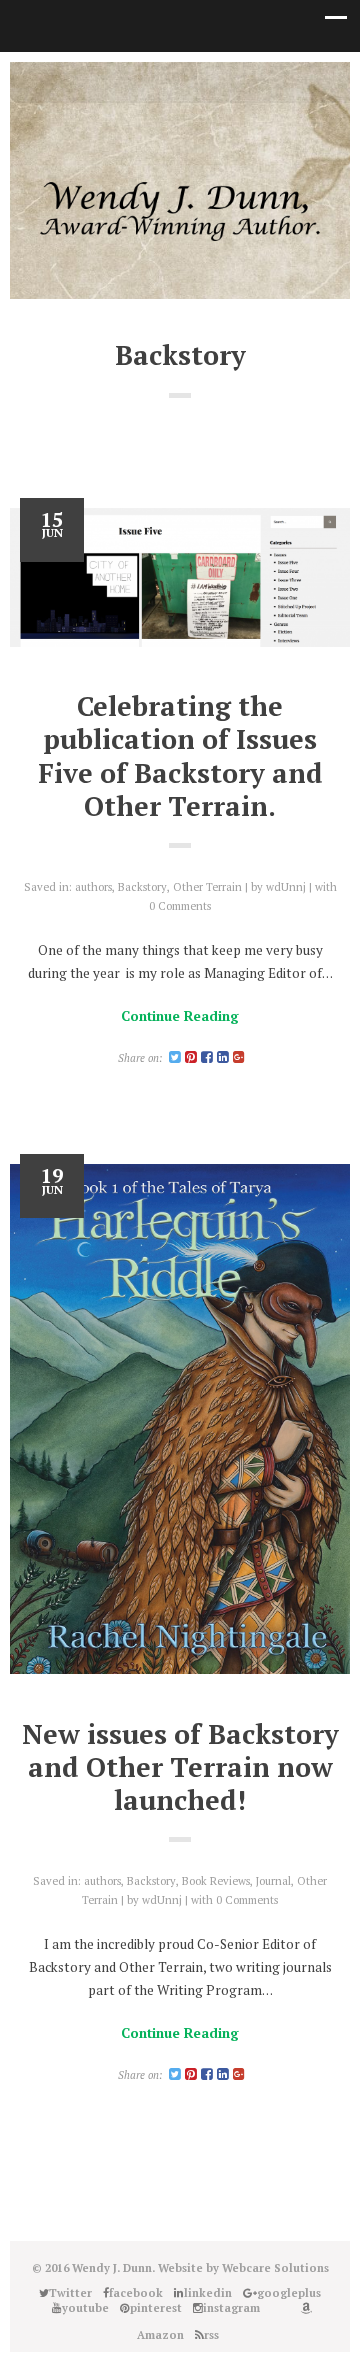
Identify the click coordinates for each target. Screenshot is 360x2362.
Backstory (142, 886)
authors (93, 886)
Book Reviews (216, 1880)
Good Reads (255, 81)
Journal (273, 1880)
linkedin (135, 81)
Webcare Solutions (275, 2267)
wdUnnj (286, 886)
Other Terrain (207, 886)
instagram (225, 81)
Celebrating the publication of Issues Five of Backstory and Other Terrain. (180, 755)
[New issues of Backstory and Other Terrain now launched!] (180, 1419)
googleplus (165, 81)
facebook (105, 81)
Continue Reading (180, 1016)
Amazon (285, 81)
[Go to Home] (180, 236)
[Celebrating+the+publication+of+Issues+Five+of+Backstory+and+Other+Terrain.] (175, 1057)
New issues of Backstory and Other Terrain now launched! (180, 1767)
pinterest (195, 81)
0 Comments (180, 905)
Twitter (75, 81)
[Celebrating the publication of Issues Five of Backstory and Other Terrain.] (180, 577)
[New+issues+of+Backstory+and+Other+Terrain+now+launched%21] (175, 2074)
